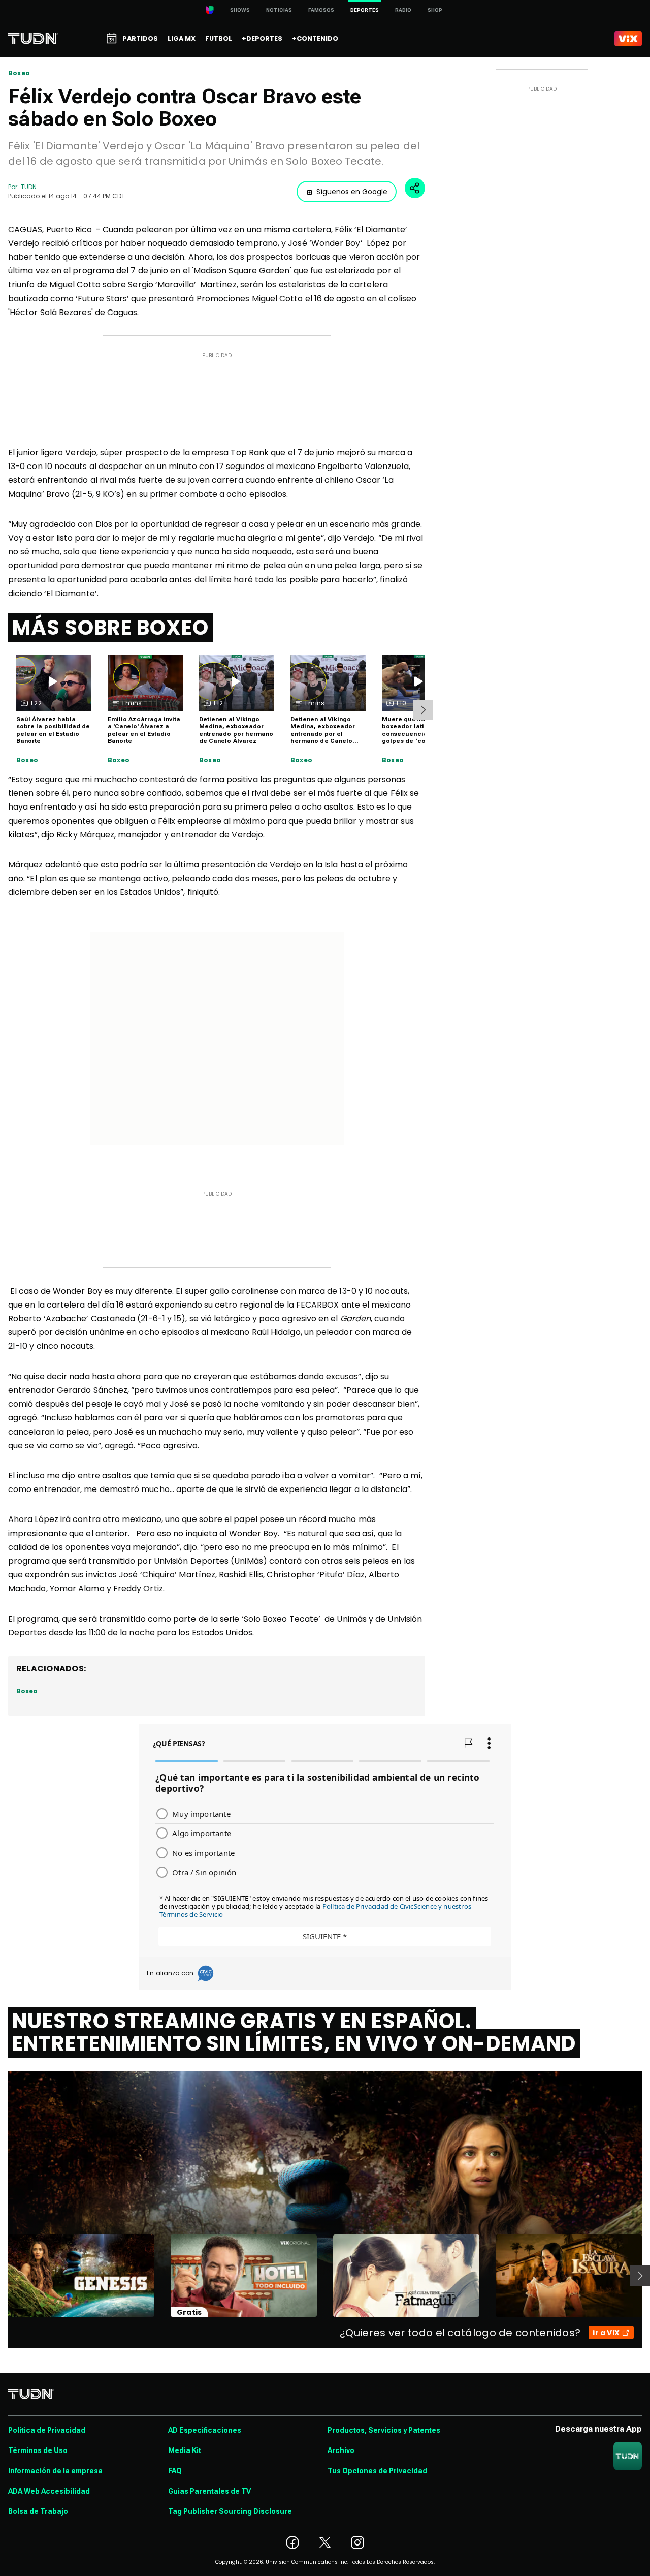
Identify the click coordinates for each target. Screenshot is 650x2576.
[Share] (415, 188)
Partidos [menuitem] (140, 38)
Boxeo (19, 73)
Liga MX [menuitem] (182, 38)
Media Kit (185, 2450)
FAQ (175, 2471)
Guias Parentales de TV (209, 2491)
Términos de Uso (38, 2450)
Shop (435, 10)
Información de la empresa (55, 2471)
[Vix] (628, 39)
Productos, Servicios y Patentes (384, 2430)
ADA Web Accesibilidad (49, 2491)
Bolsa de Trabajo (38, 2511)
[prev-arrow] (2, 2276)
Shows (240, 10)
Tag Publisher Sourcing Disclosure (230, 2511)
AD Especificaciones (205, 2430)
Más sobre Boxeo (110, 628)
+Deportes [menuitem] (262, 38)
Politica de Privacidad (47, 2430)
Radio (403, 10)
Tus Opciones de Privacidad (377, 2471)
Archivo (341, 2450)
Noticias (279, 10)
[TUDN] (33, 39)
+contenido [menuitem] (315, 38)
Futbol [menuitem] (219, 38)
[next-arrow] (423, 710)
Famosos (321, 10)
